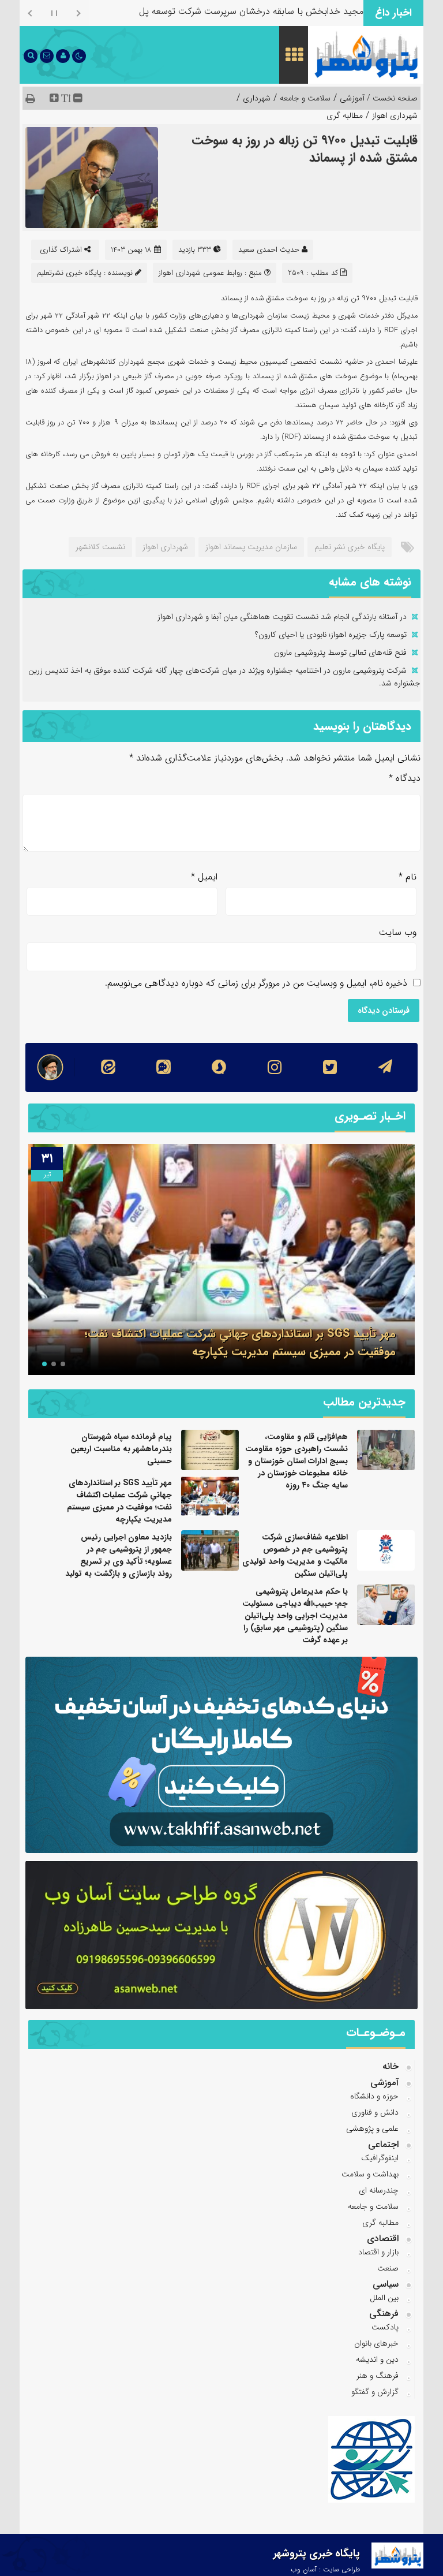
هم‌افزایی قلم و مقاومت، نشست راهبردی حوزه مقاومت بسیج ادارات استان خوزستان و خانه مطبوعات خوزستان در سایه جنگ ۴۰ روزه (296, 1461)
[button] (63, 1364)
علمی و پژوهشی (372, 2128)
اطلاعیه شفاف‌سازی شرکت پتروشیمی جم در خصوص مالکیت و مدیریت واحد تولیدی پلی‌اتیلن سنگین (295, 1555)
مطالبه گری (345, 115)
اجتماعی (383, 2144)
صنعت (388, 2268)
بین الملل (384, 2298)
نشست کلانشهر (100, 547)
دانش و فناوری (375, 2112)
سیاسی (386, 2284)
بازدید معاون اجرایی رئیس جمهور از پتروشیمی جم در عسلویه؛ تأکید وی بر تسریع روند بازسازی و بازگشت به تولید (119, 1555)
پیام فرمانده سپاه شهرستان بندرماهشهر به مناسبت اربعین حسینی (121, 1449)
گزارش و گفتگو (375, 2392)
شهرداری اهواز (395, 115)
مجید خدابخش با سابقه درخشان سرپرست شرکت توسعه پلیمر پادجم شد (227, 11)
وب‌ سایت (398, 932)
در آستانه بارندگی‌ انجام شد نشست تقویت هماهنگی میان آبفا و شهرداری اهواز (282, 617)
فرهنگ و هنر (378, 2376)
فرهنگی (384, 2314)
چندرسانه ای (379, 2190)
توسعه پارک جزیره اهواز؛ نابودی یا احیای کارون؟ (331, 635)
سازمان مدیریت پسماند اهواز (251, 547)
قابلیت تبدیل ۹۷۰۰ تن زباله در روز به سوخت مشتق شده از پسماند (305, 149)
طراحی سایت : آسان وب (325, 2569)
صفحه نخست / (391, 98)
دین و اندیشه (377, 2359)
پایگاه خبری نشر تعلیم (350, 547)
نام (408, 877)
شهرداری (257, 98)
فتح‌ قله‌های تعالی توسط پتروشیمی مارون (340, 653)
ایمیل (204, 877)
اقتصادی (383, 2238)
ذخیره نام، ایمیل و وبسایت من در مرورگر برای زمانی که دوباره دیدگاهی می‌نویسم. (256, 983)
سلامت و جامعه (305, 98)
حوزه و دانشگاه (374, 2096)
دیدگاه (405, 778)
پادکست (385, 2327)
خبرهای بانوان (376, 2343)
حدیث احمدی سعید (269, 250)
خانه (391, 2066)
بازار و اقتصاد (378, 2252)
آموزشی (352, 98)
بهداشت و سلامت (370, 2174)
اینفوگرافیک (380, 2158)
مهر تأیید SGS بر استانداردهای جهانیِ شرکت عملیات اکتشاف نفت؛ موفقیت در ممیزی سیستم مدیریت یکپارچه (240, 1343)
